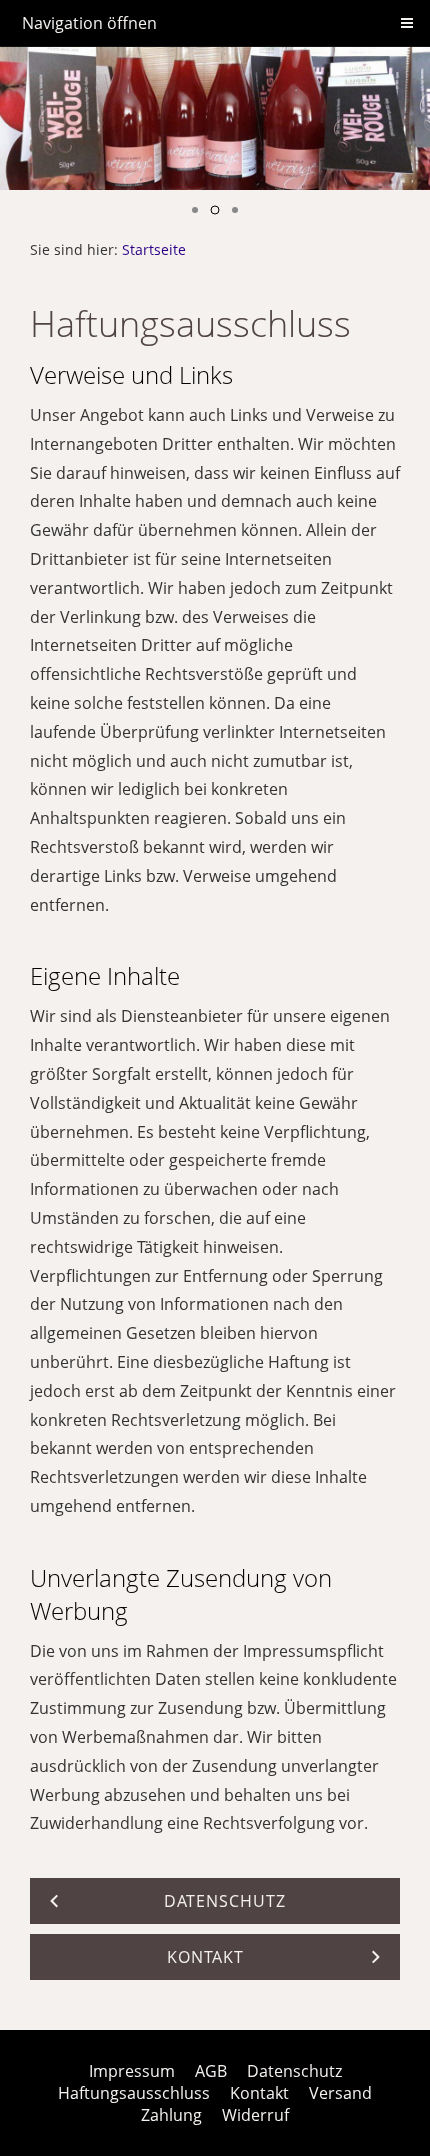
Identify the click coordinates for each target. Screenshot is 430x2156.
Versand (340, 2093)
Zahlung (171, 2115)
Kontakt (259, 2093)
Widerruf (255, 2115)
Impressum (132, 2071)
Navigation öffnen (89, 23)
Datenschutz (294, 2071)
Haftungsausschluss (134, 2093)
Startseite (154, 249)
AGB (211, 2071)
